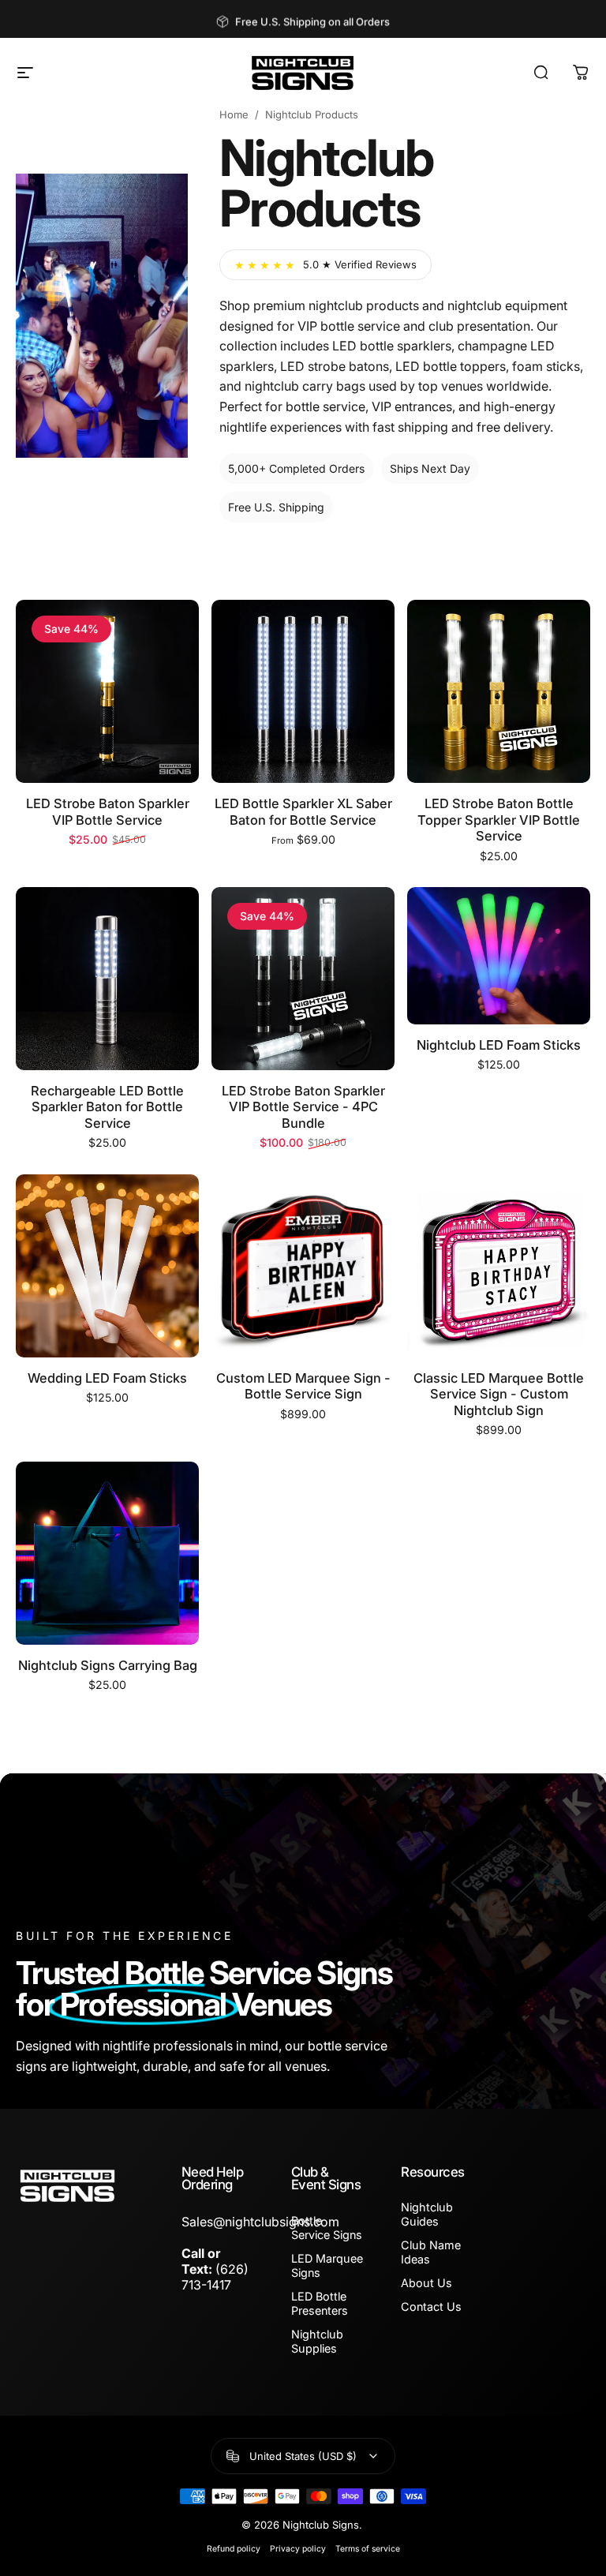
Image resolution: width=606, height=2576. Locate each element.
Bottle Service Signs (327, 2228)
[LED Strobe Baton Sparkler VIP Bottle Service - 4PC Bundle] (303, 979)
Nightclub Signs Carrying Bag (108, 1665)
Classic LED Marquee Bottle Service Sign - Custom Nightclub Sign (499, 1394)
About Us (426, 2283)
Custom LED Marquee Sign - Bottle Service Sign (303, 1386)
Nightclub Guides (427, 2214)
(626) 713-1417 (215, 2277)
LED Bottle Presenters (320, 2303)
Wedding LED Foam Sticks (107, 1378)
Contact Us (431, 2306)
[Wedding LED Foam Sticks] (107, 1266)
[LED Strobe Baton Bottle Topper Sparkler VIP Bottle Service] (499, 691)
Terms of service (368, 2549)
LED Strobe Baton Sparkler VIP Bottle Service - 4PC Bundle (303, 1107)
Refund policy (234, 2549)
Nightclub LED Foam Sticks (499, 1045)
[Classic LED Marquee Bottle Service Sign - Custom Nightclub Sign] (499, 1266)
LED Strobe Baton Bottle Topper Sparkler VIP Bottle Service (499, 820)
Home (234, 114)
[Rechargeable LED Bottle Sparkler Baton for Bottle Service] (107, 979)
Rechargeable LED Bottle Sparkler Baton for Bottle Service (107, 1107)
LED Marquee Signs (327, 2265)
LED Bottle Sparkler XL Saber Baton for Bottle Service (303, 812)
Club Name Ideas (431, 2252)
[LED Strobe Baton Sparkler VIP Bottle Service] (107, 691)
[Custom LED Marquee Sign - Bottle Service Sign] (303, 1266)
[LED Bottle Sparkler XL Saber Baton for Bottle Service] (303, 691)
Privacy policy (298, 2549)
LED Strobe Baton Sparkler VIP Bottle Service (108, 812)
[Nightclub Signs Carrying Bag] (107, 1553)
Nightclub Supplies (317, 2341)
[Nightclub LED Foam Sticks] (499, 956)
